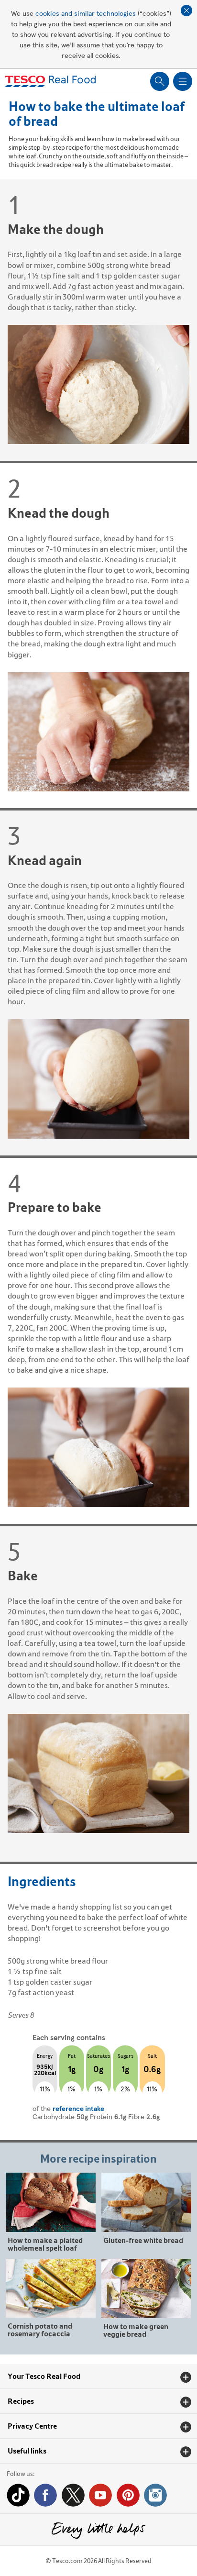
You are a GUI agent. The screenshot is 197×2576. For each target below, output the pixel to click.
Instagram (155, 2495)
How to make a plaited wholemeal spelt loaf (45, 2244)
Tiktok (18, 2495)
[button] (98, 2376)
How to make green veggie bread (136, 2330)
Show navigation (183, 81)
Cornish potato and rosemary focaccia (40, 2329)
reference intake (78, 2108)
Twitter (73, 2495)
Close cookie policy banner (186, 11)
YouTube (100, 2495)
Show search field (160, 81)
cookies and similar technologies (86, 13)
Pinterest (128, 2495)
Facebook (45, 2495)
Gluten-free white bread (143, 2240)
